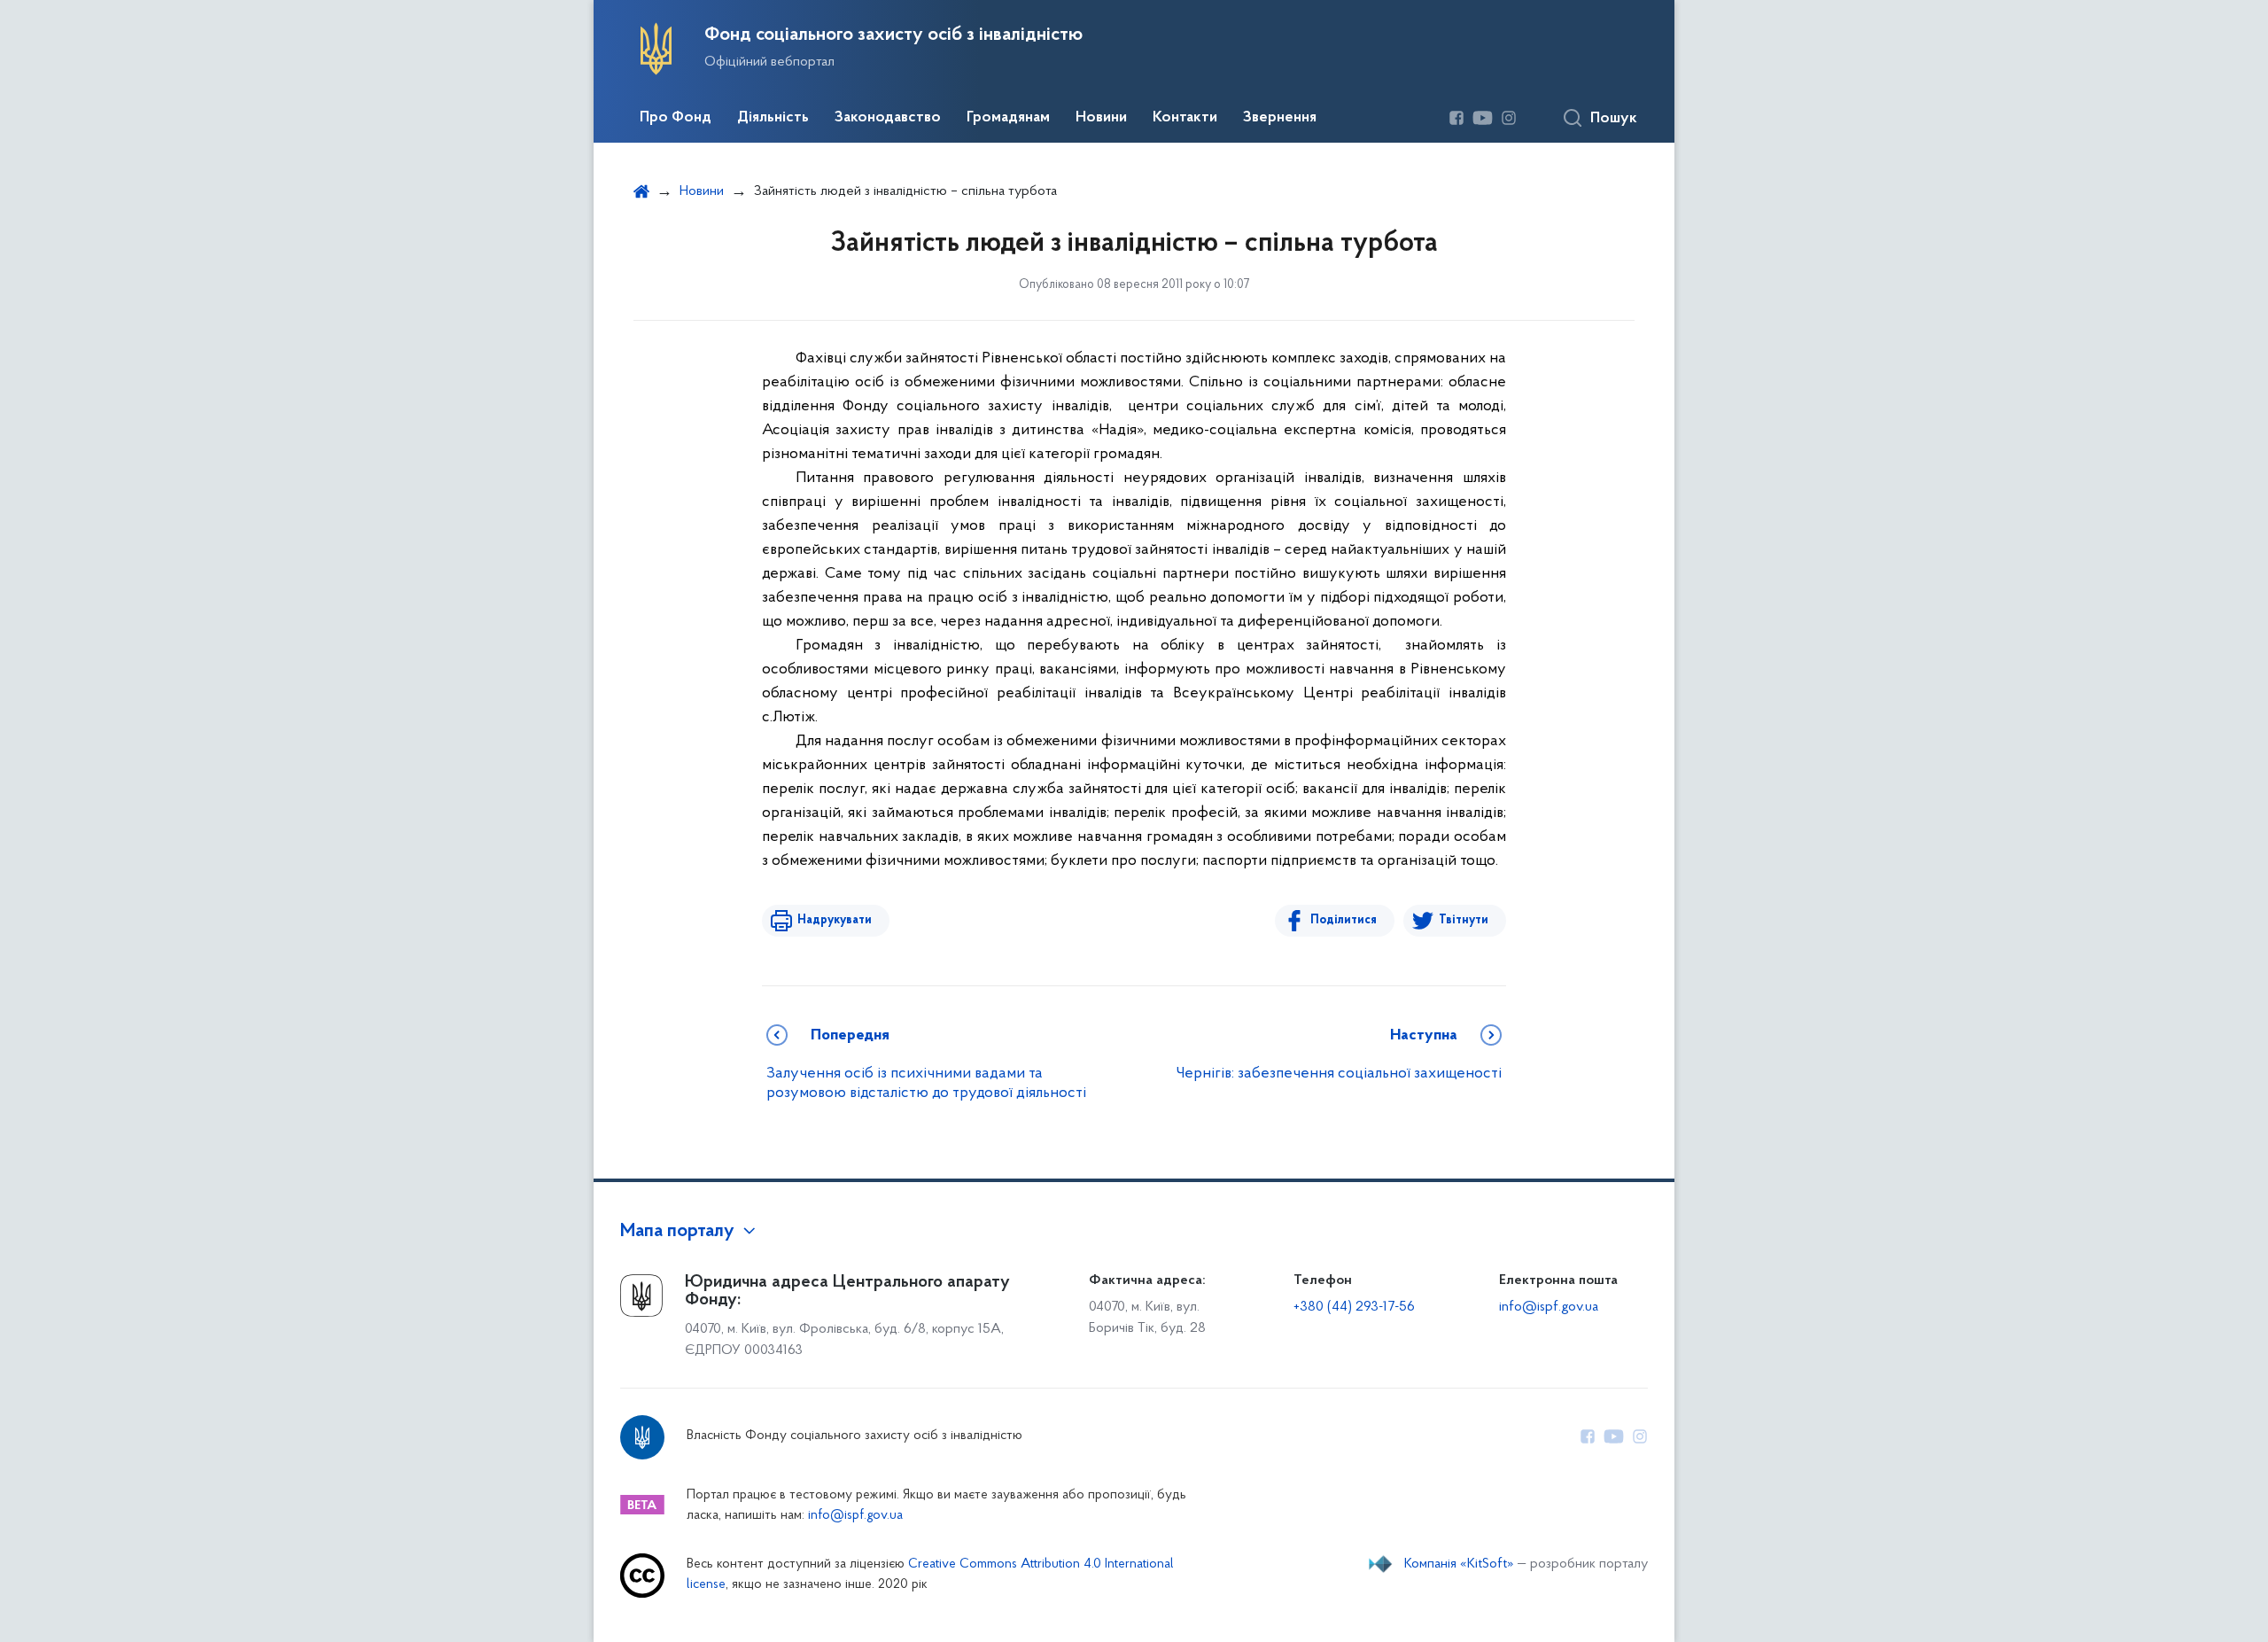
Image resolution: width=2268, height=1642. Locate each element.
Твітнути (1464, 920)
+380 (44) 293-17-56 (1354, 1307)
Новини (1101, 118)
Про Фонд (676, 118)
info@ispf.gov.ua (1549, 1307)
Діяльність (773, 118)
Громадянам (1008, 118)
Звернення (1280, 118)
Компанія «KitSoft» (1459, 1564)
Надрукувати (835, 920)
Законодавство (888, 118)
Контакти (1185, 118)
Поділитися (1344, 920)
